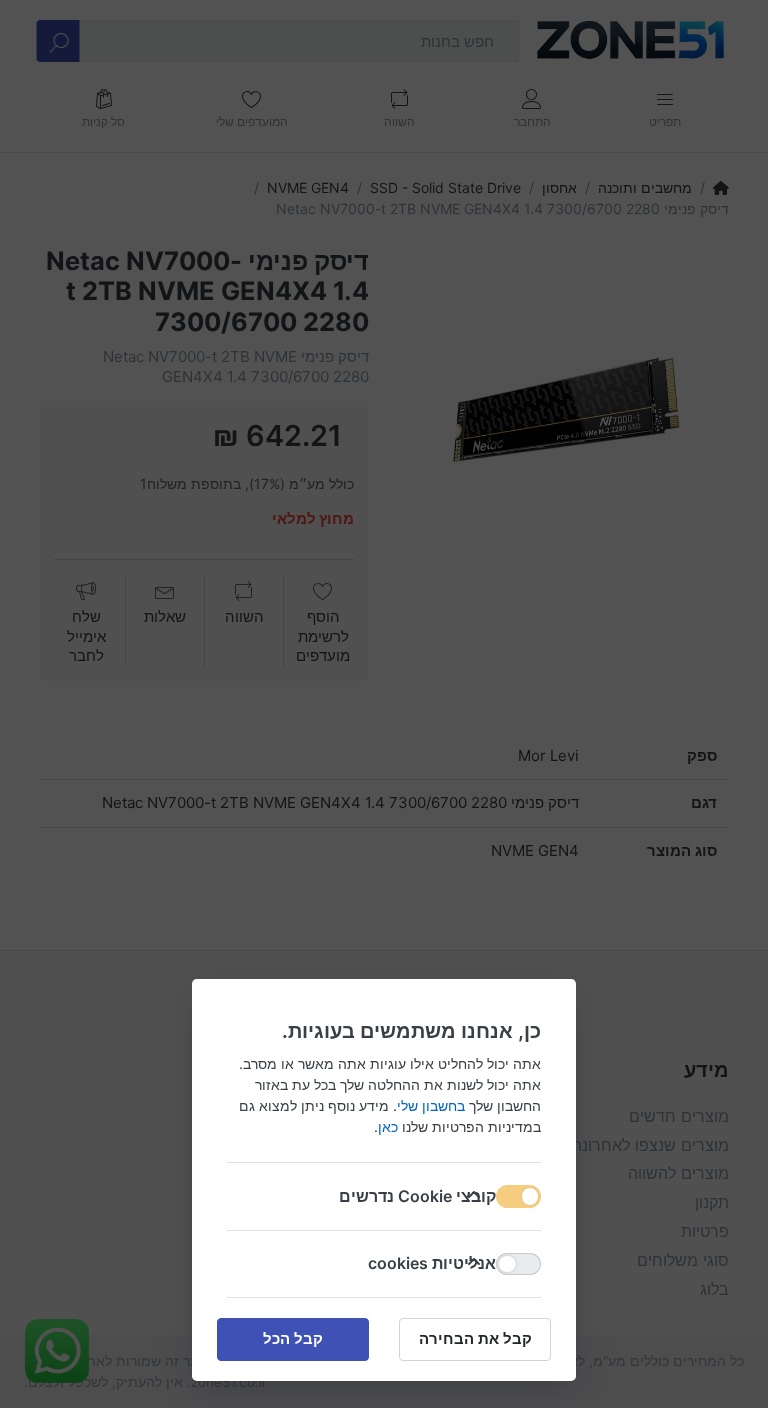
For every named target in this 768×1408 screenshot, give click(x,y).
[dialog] (384, 704)
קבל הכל (293, 1338)
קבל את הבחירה (475, 1338)
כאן (388, 1126)
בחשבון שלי (431, 1105)
